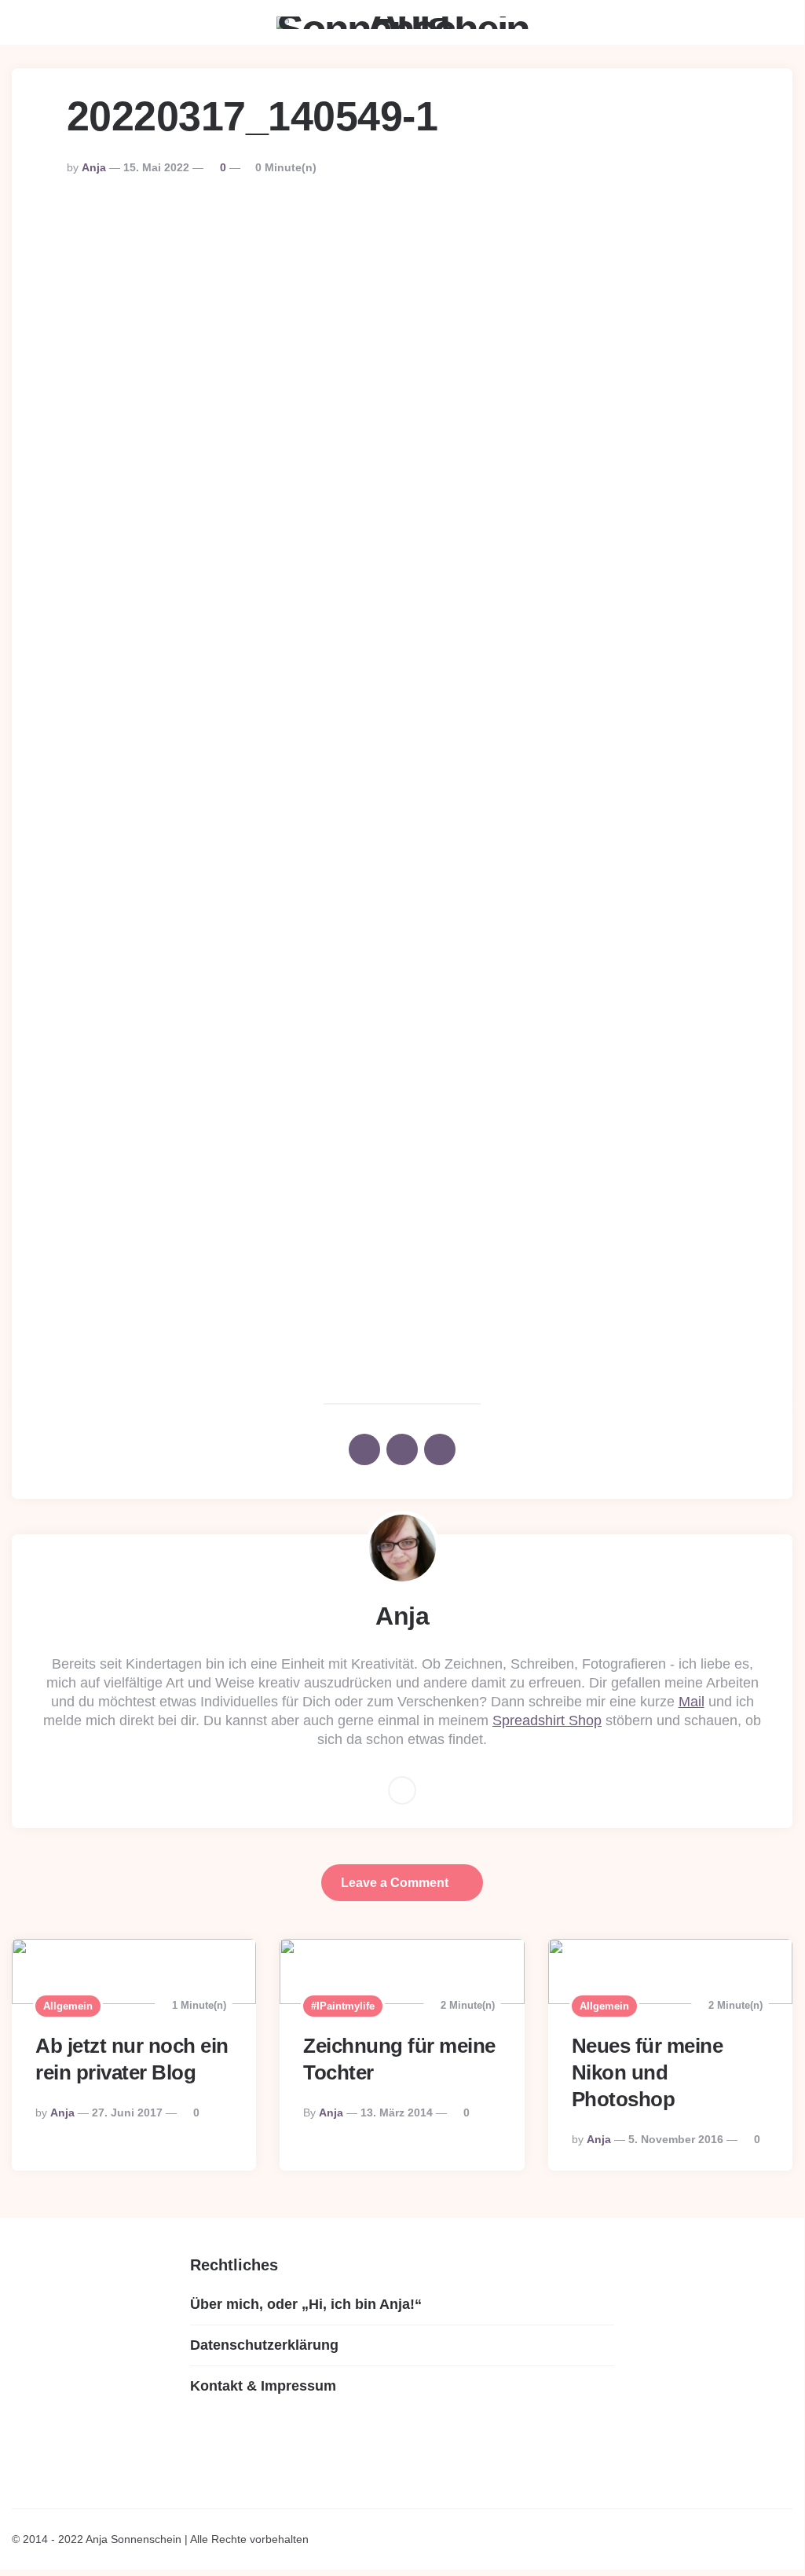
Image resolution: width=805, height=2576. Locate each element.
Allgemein (68, 2006)
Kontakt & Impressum (263, 2386)
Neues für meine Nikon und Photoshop (648, 2072)
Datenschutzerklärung (264, 2345)
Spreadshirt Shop (547, 1720)
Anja (94, 167)
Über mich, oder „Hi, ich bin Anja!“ (306, 2304)
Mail (692, 1702)
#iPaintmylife (343, 2006)
